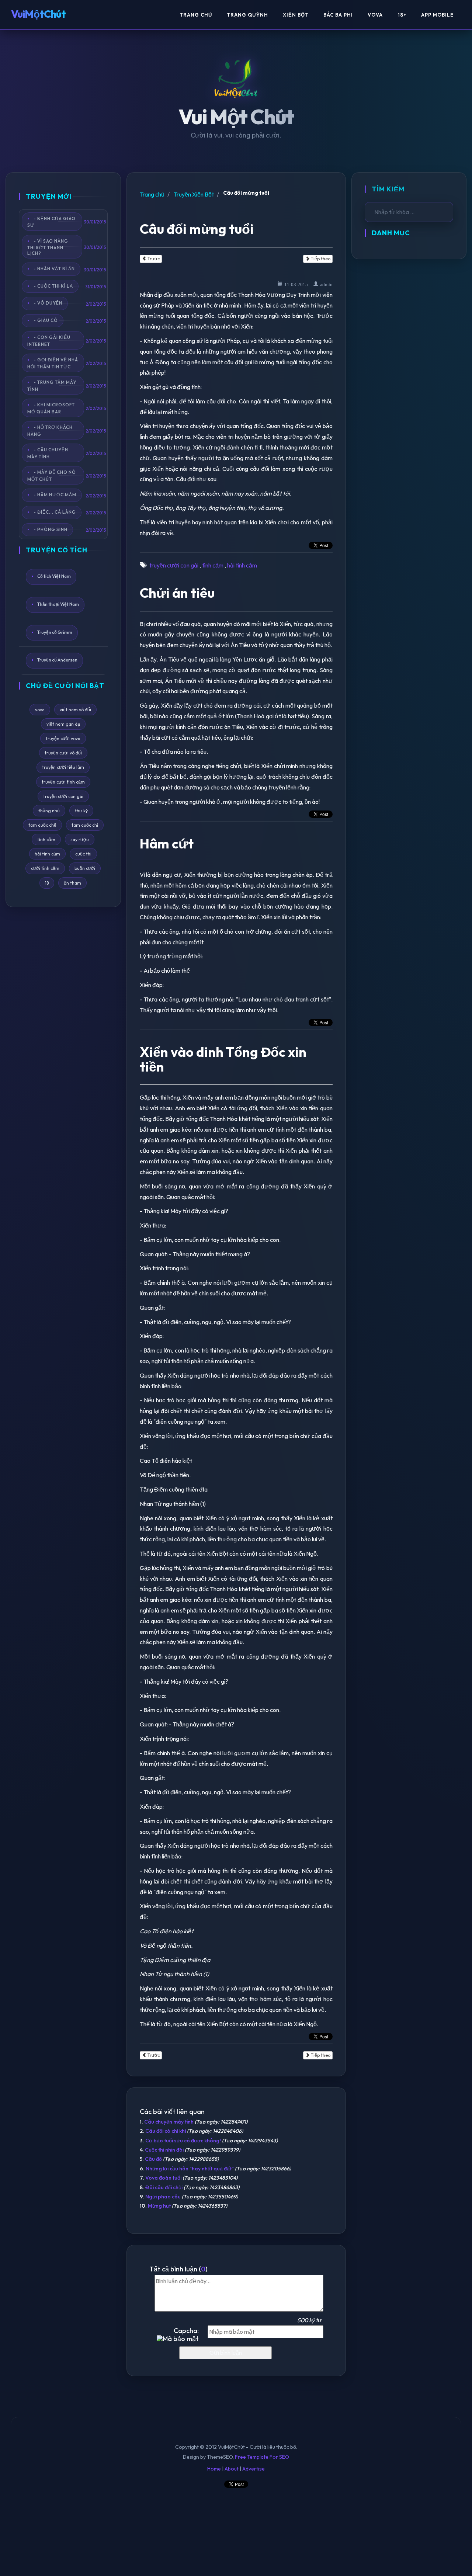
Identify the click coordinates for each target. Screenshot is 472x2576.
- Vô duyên (48, 303)
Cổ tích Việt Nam (54, 576)
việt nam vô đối (75, 710)
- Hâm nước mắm (55, 495)
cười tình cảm (45, 868)
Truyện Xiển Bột (194, 194)
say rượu (80, 839)
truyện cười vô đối (63, 753)
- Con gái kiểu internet (49, 341)
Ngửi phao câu (163, 2197)
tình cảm (46, 839)
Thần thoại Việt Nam (58, 604)
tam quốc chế (42, 825)
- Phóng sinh (51, 529)
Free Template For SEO (262, 2457)
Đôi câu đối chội (164, 2187)
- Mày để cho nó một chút (52, 476)
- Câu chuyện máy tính (48, 453)
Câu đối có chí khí (166, 2131)
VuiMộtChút (38, 14)
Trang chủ (152, 194)
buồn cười (85, 868)
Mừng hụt (159, 2206)
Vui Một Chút (236, 117)
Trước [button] (153, 259)
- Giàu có (46, 320)
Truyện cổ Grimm (55, 632)
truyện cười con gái (63, 796)
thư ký (81, 811)
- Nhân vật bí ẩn (54, 269)
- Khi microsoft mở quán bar (51, 408)
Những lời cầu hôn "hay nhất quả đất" (190, 2169)
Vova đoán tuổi (163, 2178)
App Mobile (437, 15)
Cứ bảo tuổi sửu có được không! (183, 2141)
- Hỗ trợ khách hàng (50, 431)
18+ (402, 15)
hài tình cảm (47, 854)
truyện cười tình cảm (63, 782)
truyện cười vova (63, 738)
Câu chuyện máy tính (169, 2122)
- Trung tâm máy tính (52, 386)
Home (214, 2469)
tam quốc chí (85, 825)
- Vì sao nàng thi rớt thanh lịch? (48, 247)
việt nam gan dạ (63, 724)
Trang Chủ (196, 15)
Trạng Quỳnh (247, 15)
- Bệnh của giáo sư (51, 222)
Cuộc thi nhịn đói (164, 2150)
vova (40, 710)
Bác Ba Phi (338, 15)
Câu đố (153, 2159)
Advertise (254, 2469)
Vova (375, 15)
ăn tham (72, 883)
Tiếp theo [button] (320, 259)
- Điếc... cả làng (55, 512)
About (232, 2469)
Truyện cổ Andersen (57, 660)
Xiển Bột (296, 15)
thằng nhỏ (49, 811)
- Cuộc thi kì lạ (53, 286)
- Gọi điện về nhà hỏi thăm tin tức (53, 363)
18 (47, 883)
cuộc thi (83, 854)
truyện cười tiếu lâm (63, 767)
